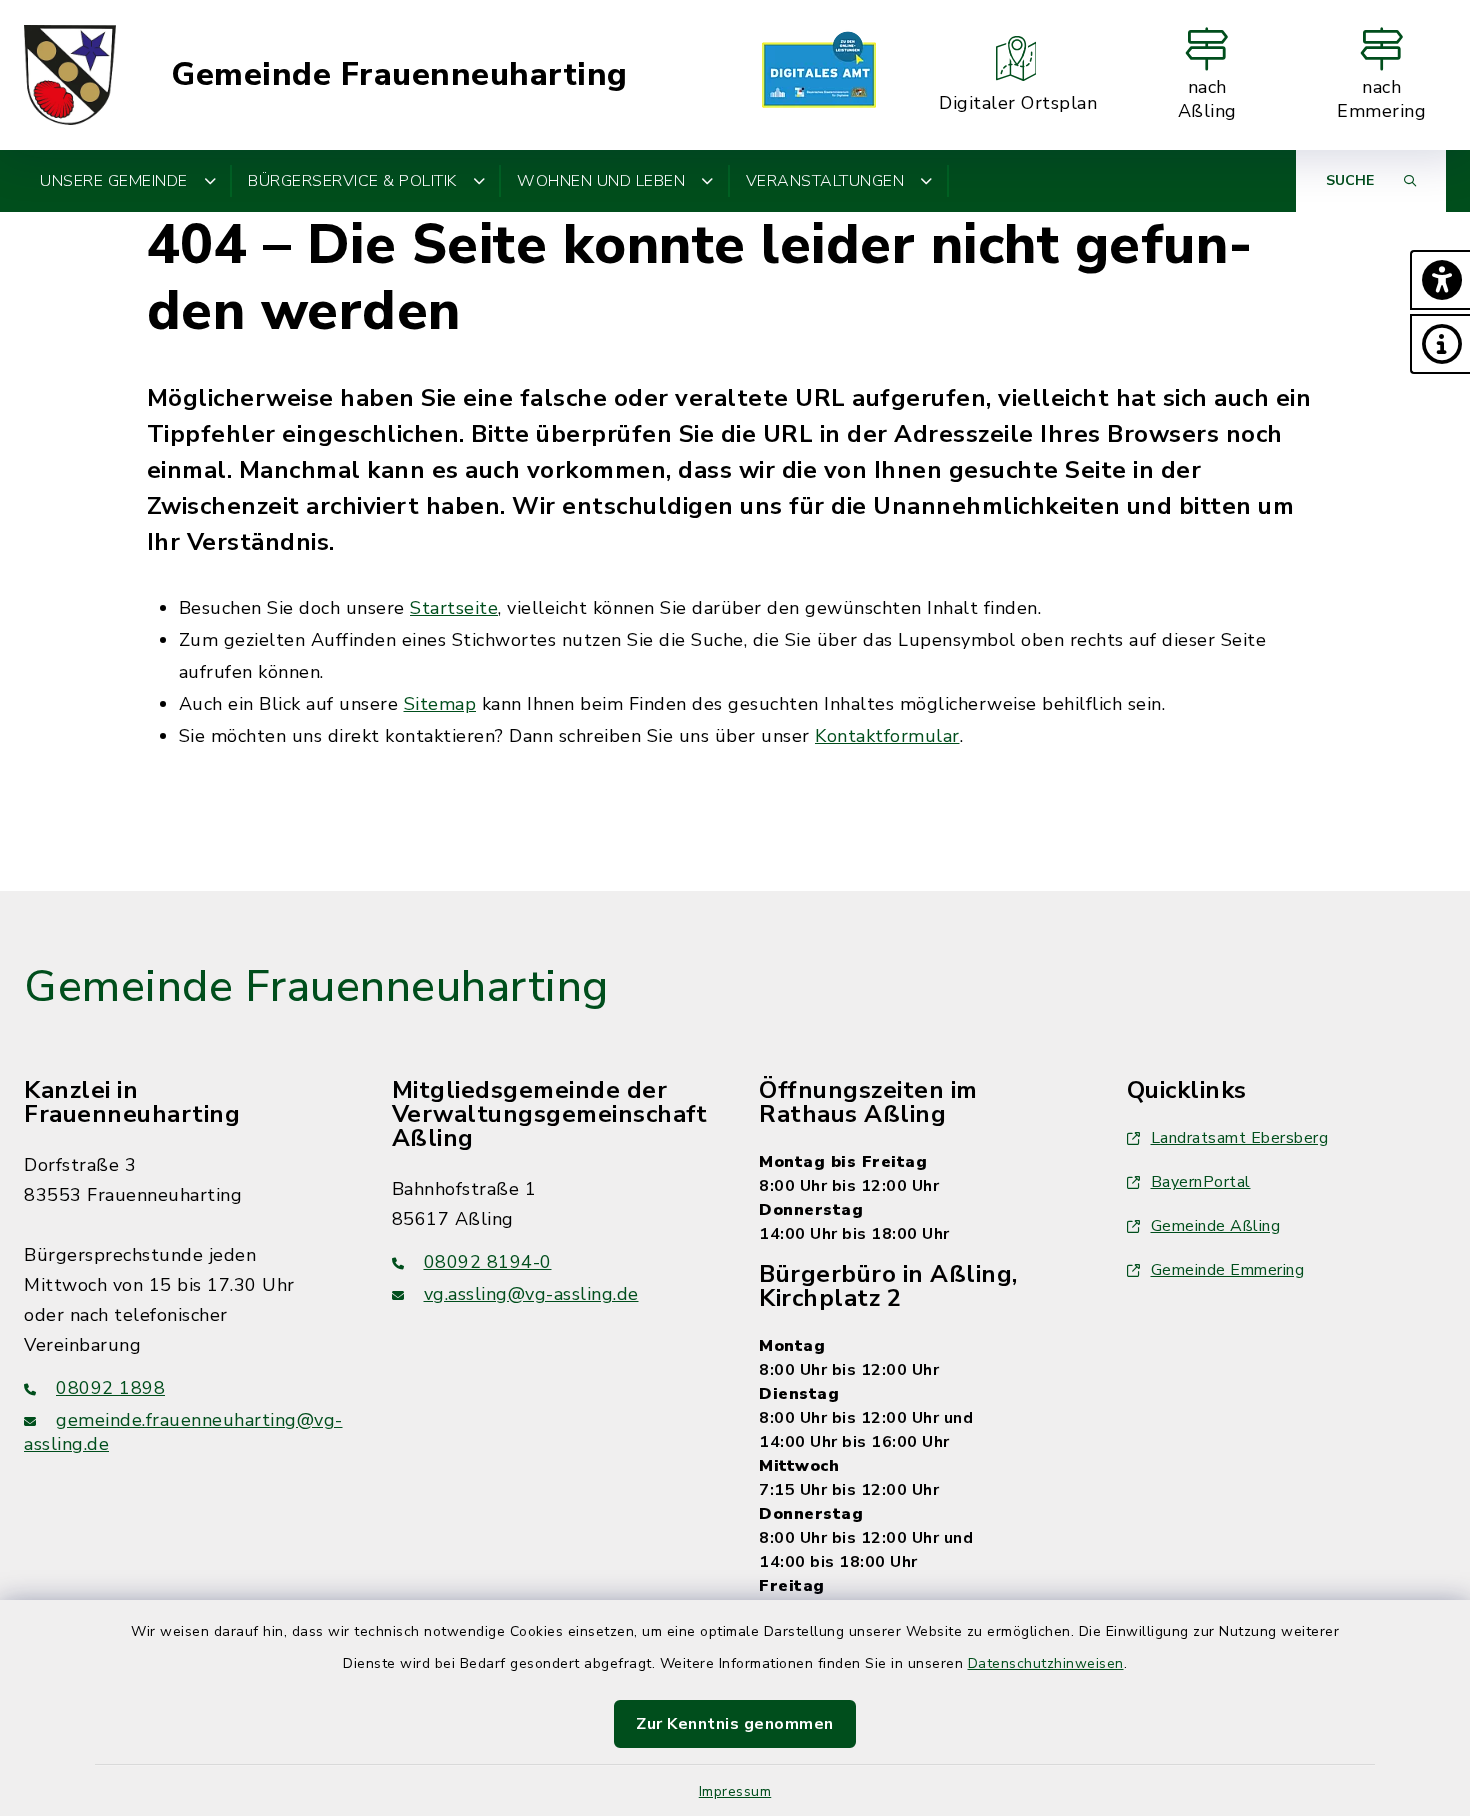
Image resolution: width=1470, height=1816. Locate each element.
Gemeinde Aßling (1216, 1226)
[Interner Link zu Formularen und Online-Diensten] (819, 75)
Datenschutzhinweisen (1046, 1663)
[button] (1440, 280)
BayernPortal (1201, 1182)
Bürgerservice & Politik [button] (352, 181)
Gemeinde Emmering (1228, 1270)
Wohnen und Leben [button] (601, 181)
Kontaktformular (887, 736)
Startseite (454, 608)
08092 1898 (110, 1388)
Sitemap (440, 704)
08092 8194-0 (488, 1262)
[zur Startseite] (70, 75)
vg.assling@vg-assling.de (531, 1294)
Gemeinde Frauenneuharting (399, 75)
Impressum (735, 1791)
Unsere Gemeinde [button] (114, 181)
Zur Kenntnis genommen (735, 1724)
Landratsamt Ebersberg (1240, 1138)
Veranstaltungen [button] (825, 181)
